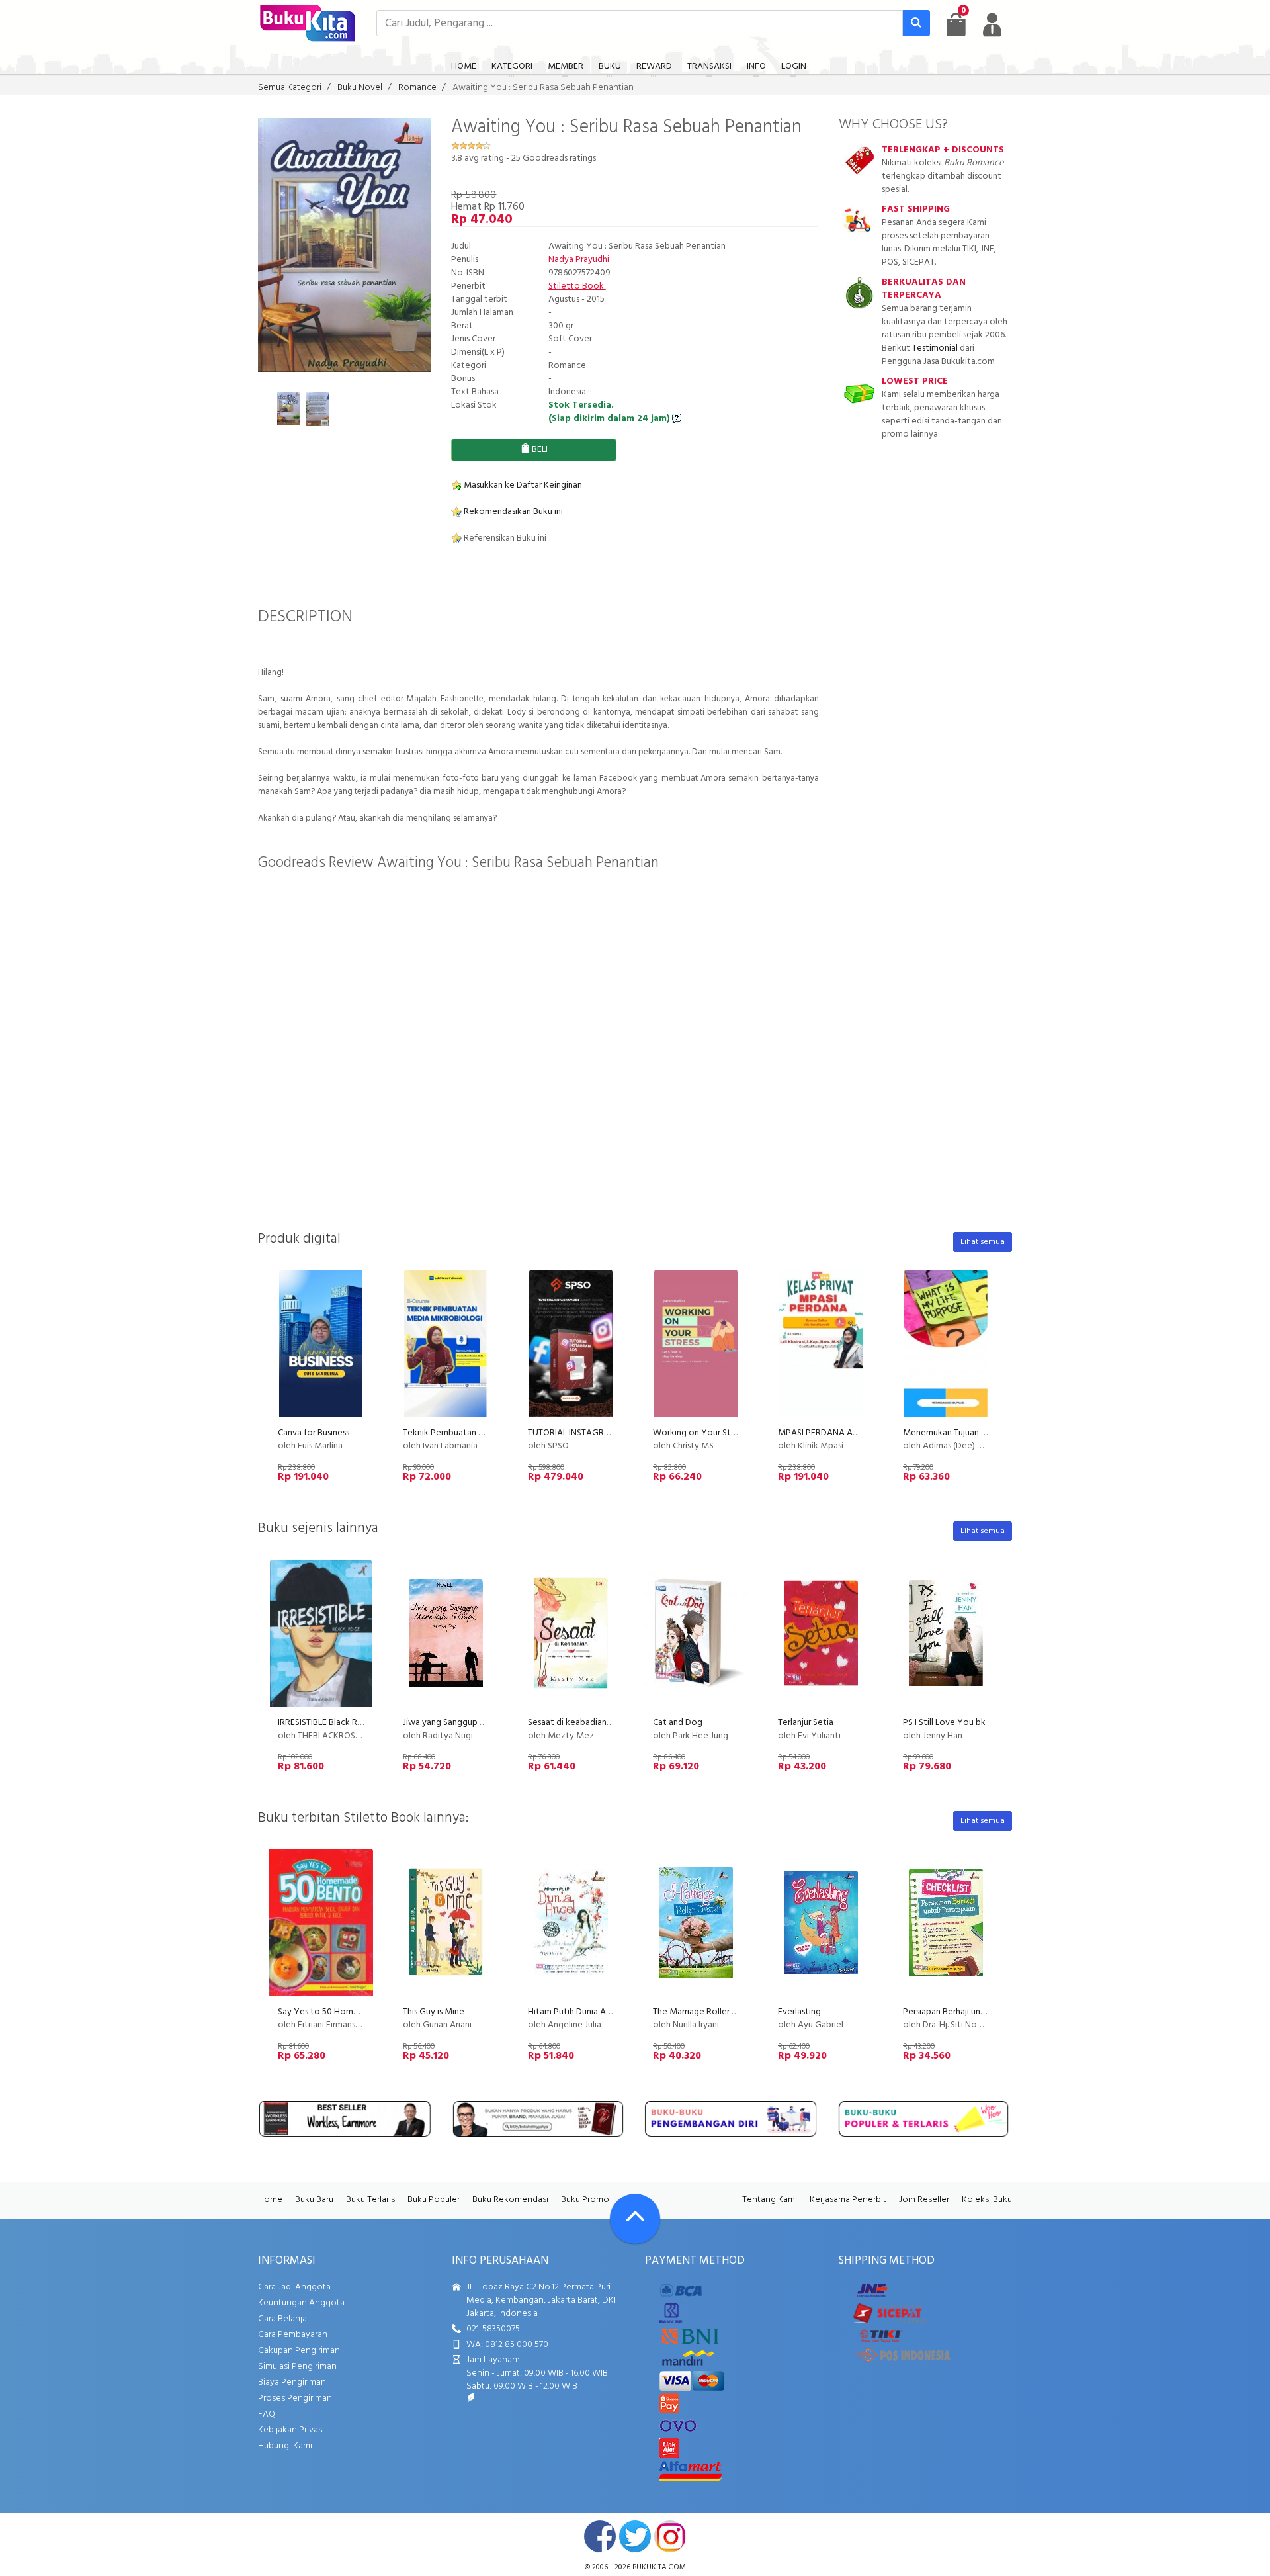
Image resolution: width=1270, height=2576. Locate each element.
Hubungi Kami (285, 2446)
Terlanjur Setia (806, 1723)
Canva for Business (314, 1433)
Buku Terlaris (370, 2200)
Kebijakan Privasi (291, 2430)
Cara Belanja (282, 2319)
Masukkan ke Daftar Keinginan (522, 485)
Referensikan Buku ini (504, 538)
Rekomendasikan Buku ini (512, 512)
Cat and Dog (678, 1723)
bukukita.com (659, 2567)
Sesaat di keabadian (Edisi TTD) (588, 1723)
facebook (600, 2536)
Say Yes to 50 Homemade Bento (343, 2012)
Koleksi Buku (987, 2200)
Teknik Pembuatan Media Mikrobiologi (480, 1433)
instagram (670, 2536)
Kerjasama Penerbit (848, 2200)
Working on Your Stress (699, 1433)
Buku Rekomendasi (510, 2200)
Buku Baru (314, 2200)
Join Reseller (924, 2200)
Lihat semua (983, 1242)
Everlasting (799, 2012)
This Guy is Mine (434, 2012)
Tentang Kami (770, 2200)
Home (270, 2200)
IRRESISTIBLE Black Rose (325, 1723)
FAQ (267, 2414)
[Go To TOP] (635, 2219)
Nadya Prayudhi (579, 260)
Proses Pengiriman (295, 2398)
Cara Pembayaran (293, 2335)
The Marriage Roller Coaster (708, 2012)
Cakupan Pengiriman (299, 2351)
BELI (539, 450)
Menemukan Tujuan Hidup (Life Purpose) (982, 1433)
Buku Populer (434, 2200)
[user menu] (992, 24)
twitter (635, 2536)
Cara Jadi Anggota (294, 2287)
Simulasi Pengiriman (297, 2367)
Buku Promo (585, 2200)
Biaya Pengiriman (292, 2382)
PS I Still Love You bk (944, 1723)
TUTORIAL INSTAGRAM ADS (582, 1433)
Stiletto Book (577, 286)
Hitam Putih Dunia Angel (575, 2012)
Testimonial (935, 348)
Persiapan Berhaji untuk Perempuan (972, 2012)
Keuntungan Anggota (301, 2303)
